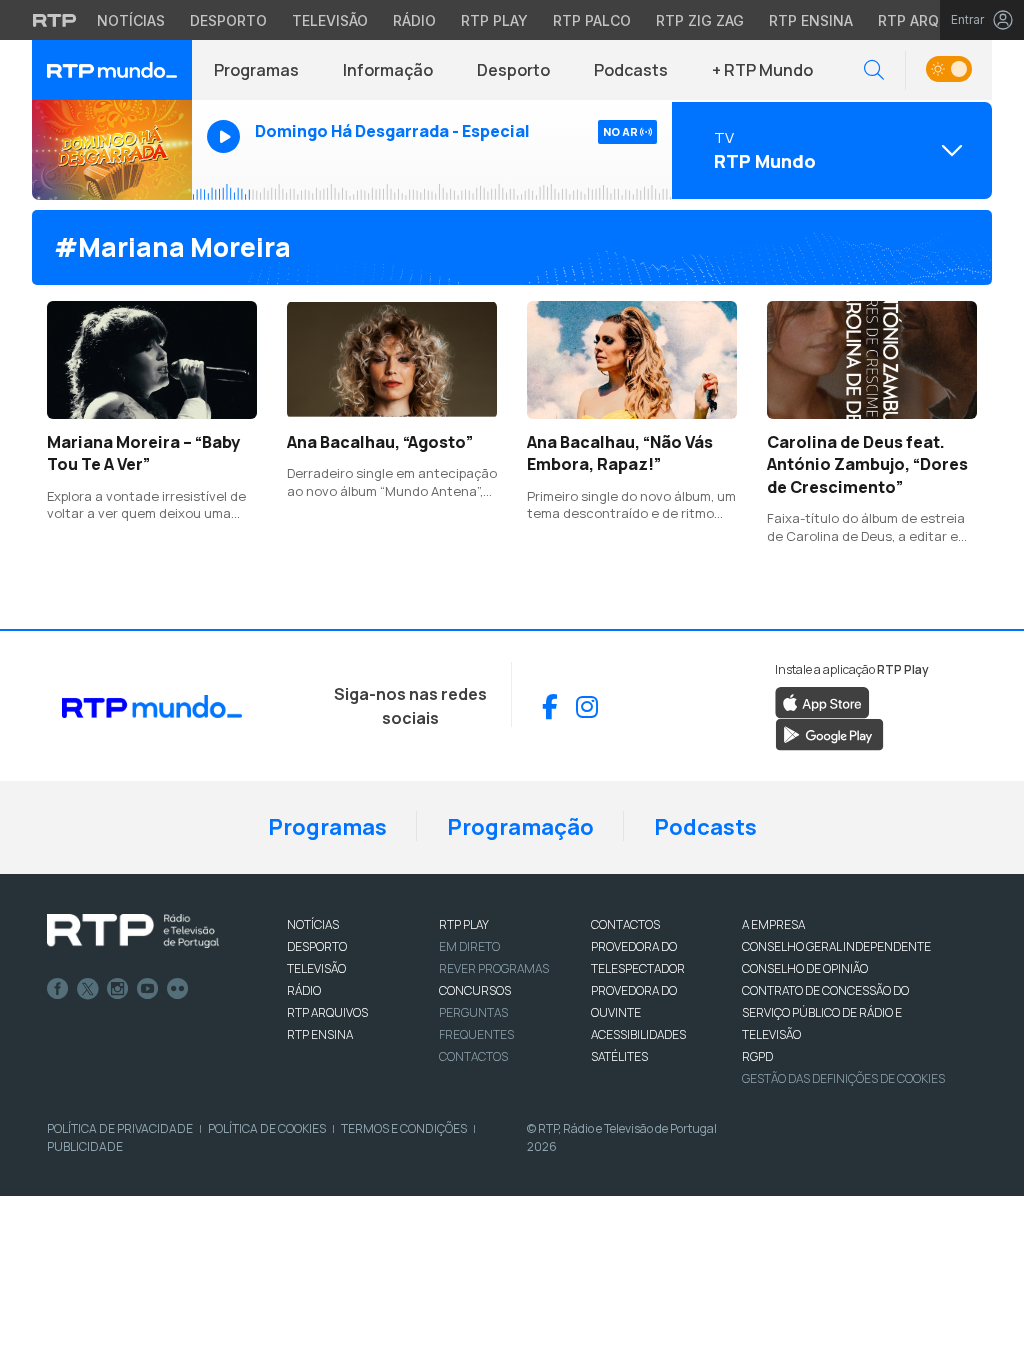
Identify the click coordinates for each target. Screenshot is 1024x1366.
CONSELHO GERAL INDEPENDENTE (836, 946)
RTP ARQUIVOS (327, 1012)
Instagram (118, 989)
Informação (388, 70)
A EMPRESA (773, 924)
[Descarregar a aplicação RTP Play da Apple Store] (822, 702)
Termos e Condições (404, 1128)
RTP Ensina (811, 20)
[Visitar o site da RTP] (55, 20)
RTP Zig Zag (700, 20)
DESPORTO (317, 946)
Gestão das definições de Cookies (843, 1078)
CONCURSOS (475, 990)
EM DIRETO (469, 946)
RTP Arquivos (930, 20)
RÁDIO (304, 990)
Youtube (148, 989)
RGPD (757, 1056)
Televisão (330, 20)
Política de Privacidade (120, 1128)
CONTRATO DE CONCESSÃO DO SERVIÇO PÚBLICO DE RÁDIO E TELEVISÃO (825, 1012)
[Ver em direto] (112, 150)
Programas (256, 70)
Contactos (473, 1056)
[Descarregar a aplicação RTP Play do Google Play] (829, 734)
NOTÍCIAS (313, 924)
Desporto (228, 20)
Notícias (131, 20)
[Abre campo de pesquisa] (874, 70)
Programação (520, 827)
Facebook (58, 989)
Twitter (88, 989)
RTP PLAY (464, 924)
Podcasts (631, 70)
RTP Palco (592, 20)
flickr (178, 989)
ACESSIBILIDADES (638, 1034)
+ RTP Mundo (762, 70)
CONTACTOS (625, 924)
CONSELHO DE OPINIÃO (805, 968)
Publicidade (85, 1146)
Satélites (619, 1056)
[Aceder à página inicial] (112, 70)
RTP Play (494, 20)
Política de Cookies (267, 1128)
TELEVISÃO (316, 968)
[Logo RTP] (133, 931)
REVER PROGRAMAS (494, 968)
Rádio (414, 20)
